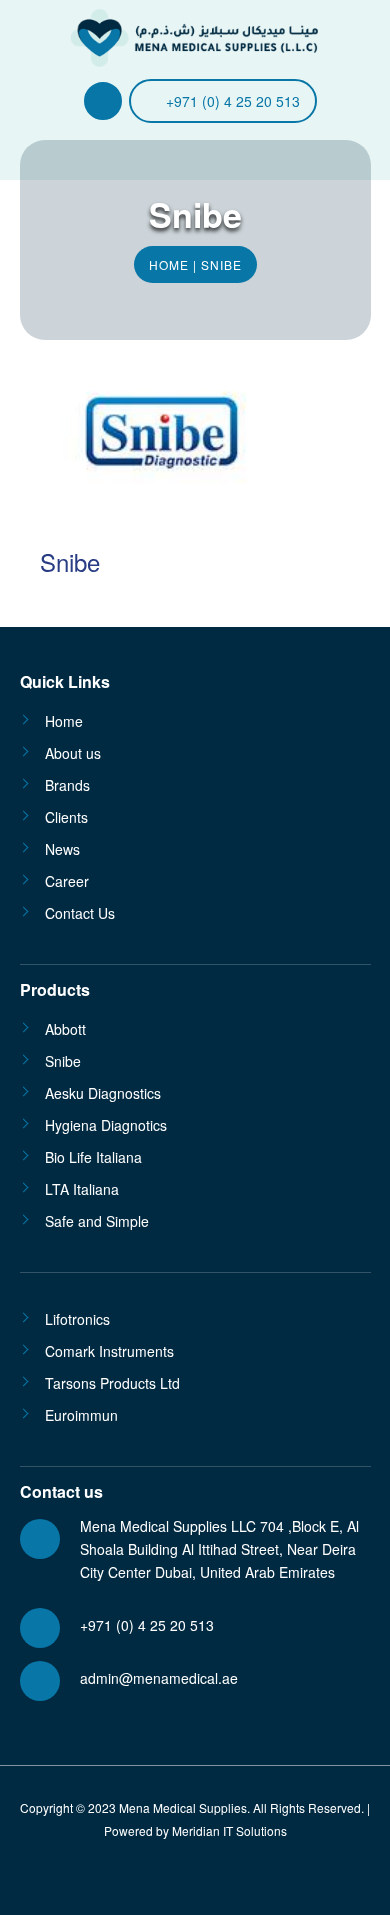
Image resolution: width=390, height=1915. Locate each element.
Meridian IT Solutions (229, 1830)
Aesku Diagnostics (103, 1093)
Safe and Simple (97, 1221)
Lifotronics (77, 1319)
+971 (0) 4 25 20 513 (233, 101)
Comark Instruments (109, 1351)
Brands (67, 785)
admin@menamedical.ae (159, 1678)
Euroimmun (81, 1415)
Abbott (65, 1029)
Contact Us (80, 913)
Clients (66, 817)
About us (73, 753)
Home (169, 264)
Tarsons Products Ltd (112, 1383)
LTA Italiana (82, 1189)
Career (67, 881)
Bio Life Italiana (93, 1157)
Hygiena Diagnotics (106, 1125)
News (62, 849)
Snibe (63, 1061)
